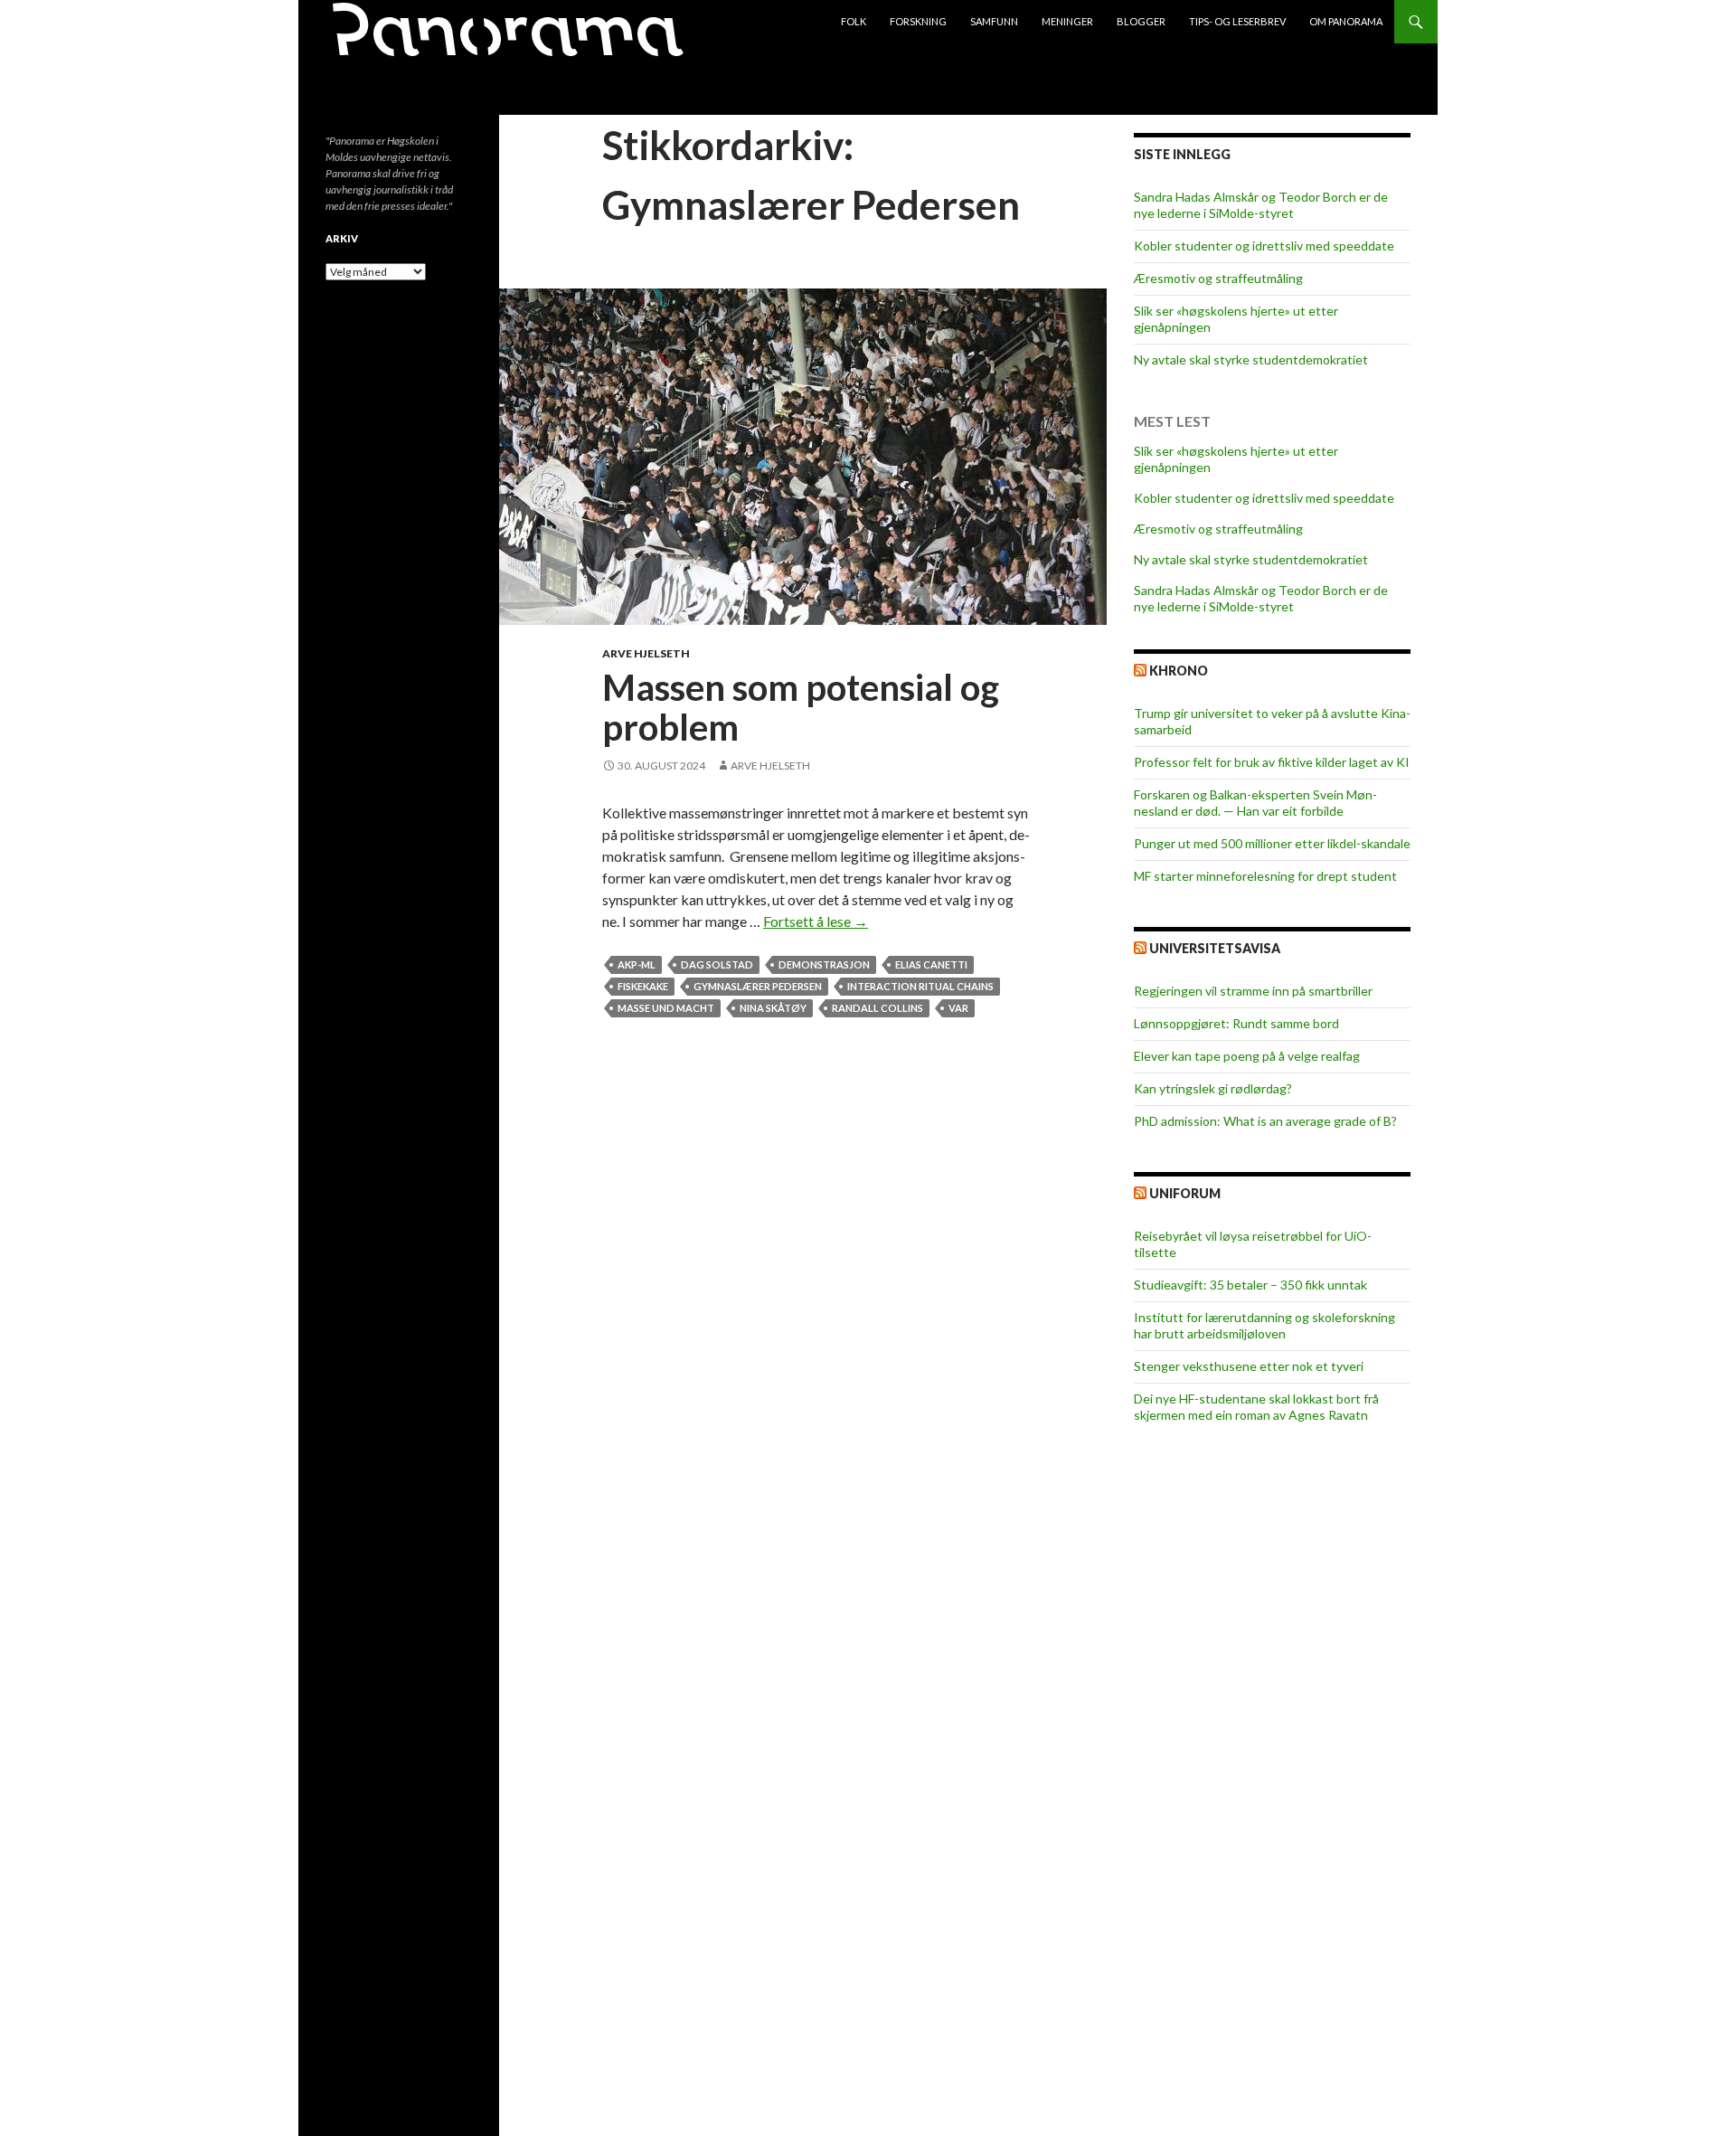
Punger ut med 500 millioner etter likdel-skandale (1272, 843)
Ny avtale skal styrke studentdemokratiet (1251, 359)
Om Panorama (1346, 21)
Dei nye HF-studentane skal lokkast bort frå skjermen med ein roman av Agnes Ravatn (1256, 1407)
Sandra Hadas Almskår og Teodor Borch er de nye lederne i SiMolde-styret (1261, 205)
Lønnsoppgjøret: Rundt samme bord (1236, 1023)
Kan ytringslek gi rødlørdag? (1213, 1088)
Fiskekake (643, 986)
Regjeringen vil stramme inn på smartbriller (1253, 991)
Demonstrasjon (824, 964)
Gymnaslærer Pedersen (758, 986)
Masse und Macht (666, 1008)
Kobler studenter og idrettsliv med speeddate (1264, 246)
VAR (958, 1008)
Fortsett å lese (816, 921)
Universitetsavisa (1215, 948)
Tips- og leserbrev (1237, 21)
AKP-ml (637, 964)
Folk (854, 21)
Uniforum (1185, 1193)
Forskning (918, 21)
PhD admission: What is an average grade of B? (1265, 1121)
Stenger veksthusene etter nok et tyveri (1249, 1366)
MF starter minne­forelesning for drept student (1265, 876)
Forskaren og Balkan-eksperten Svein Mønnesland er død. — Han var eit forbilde (1255, 803)
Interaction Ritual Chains (920, 986)
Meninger (1067, 21)
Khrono (1179, 671)
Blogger (1141, 21)
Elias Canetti (931, 964)
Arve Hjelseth (646, 653)
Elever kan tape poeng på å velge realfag (1247, 1056)
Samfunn (994, 21)
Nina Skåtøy (773, 1008)
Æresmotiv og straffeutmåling (1218, 278)
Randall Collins (877, 1008)
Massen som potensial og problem (801, 707)
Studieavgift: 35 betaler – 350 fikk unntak (1250, 1285)
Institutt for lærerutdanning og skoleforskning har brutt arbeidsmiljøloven (1264, 1325)
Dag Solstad (717, 964)
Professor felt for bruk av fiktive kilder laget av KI (1272, 762)
